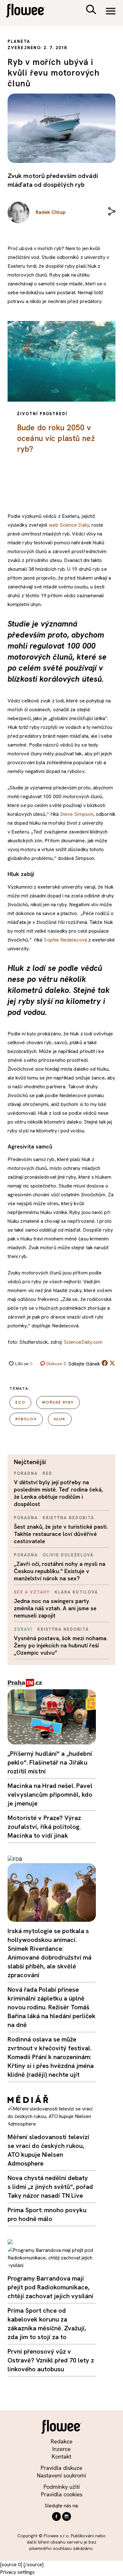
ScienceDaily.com (83, 1342)
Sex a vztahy (32, 1592)
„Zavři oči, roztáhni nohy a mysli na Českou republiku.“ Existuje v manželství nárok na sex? (60, 1571)
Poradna (26, 1473)
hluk (60, 1419)
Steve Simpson (77, 814)
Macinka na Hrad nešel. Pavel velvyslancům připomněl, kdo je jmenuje (50, 1795)
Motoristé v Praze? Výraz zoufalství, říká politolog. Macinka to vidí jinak (44, 1827)
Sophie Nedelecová (65, 940)
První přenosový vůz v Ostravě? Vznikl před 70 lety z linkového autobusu (51, 2360)
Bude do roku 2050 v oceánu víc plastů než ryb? (56, 438)
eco (20, 1402)
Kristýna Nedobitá (68, 1518)
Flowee (30, 11)
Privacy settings (17, 2572)
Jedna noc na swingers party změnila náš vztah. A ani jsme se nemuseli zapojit (55, 1608)
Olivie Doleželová (68, 1555)
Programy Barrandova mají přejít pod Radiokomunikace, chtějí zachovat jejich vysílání (50, 2287)
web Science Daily (69, 525)
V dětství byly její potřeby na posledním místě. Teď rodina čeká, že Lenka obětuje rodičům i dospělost (58, 1493)
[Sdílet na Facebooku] (105, 1364)
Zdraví (23, 1629)
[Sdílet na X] (112, 1363)
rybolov (26, 1419)
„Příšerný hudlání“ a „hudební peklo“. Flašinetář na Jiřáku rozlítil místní (50, 1762)
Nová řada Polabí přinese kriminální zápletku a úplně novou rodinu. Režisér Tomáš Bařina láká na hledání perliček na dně (52, 2007)
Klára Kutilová (76, 1592)
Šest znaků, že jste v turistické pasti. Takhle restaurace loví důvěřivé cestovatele (61, 1534)
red (47, 1473)
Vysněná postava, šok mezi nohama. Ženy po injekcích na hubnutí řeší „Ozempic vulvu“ (61, 1645)
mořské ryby (58, 1402)
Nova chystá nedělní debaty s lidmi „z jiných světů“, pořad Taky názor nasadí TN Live (50, 2187)
